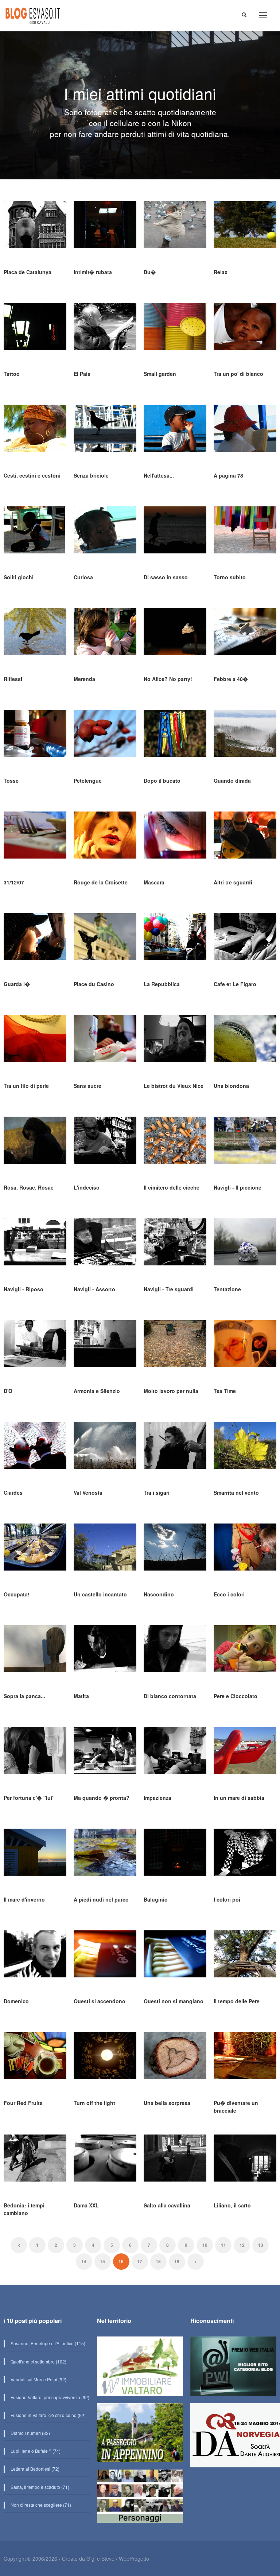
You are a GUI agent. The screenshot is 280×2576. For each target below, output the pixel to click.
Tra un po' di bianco (238, 374)
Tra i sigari (157, 1493)
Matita (81, 1696)
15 (102, 2261)
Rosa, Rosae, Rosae (29, 1187)
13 (261, 2245)
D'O (8, 1391)
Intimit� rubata (93, 272)
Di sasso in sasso (166, 577)
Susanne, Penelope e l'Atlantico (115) (47, 2343)
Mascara (154, 882)
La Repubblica (162, 984)
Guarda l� (17, 984)
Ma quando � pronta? (102, 1798)
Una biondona (231, 1086)
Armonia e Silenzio (97, 1391)
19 (177, 2261)
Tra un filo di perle (26, 1086)
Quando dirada (232, 781)
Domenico (16, 2001)
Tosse (11, 781)
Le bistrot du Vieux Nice (174, 1086)
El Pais (82, 374)
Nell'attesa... (159, 475)
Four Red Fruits (23, 2103)
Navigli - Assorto (94, 1289)
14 (84, 2261)
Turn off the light (94, 2103)
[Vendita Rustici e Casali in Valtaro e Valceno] (140, 2369)
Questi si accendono (100, 2001)
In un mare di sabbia (239, 1798)
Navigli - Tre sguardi (169, 1289)
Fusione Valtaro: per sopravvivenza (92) (49, 2397)
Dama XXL (86, 2205)
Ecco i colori (229, 1594)
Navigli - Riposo (24, 1289)
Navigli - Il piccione (238, 1187)
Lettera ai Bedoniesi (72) (34, 2469)
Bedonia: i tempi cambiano (24, 2209)
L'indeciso (87, 1187)
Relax (221, 272)
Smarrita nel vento (236, 1493)
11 (223, 2245)
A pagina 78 (228, 475)
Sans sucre (87, 1086)
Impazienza (157, 1798)
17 (140, 2261)
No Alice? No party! (168, 679)
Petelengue (88, 781)
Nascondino (159, 1594)
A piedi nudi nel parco (101, 1899)
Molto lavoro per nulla (171, 1391)
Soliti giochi (19, 577)
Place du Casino (94, 984)
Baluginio (156, 1899)
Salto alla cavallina (167, 2205)
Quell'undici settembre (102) (38, 2361)
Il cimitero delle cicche (172, 1187)
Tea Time (225, 1391)
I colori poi (227, 1899)
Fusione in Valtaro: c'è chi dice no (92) (48, 2415)
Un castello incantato (100, 1594)
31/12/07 (14, 882)
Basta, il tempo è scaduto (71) (39, 2487)
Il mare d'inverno (24, 1899)
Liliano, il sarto (232, 2205)
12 (242, 2245)
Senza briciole (91, 475)
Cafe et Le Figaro (235, 984)
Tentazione (227, 1289)
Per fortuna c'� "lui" (29, 1798)
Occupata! (17, 1594)
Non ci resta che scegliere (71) (40, 2505)
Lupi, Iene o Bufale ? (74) (35, 2451)
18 (158, 2261)
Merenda (84, 679)
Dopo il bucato (162, 781)
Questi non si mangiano (174, 2001)
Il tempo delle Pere (237, 2001)
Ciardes (13, 1493)
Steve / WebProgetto (125, 2559)
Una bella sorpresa (167, 2103)
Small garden (160, 374)
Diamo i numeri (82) (30, 2433)
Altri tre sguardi (233, 882)
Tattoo (12, 374)
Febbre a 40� (231, 679)
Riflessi (13, 679)
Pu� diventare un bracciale (236, 2107)
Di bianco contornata (170, 1696)
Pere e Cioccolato (236, 1696)
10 (205, 2245)
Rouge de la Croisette (101, 882)
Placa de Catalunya (28, 272)
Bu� (150, 272)
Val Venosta (88, 1493)
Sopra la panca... (24, 1696)
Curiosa (83, 577)
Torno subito (230, 577)
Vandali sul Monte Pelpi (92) (38, 2379)
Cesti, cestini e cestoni (32, 475)
